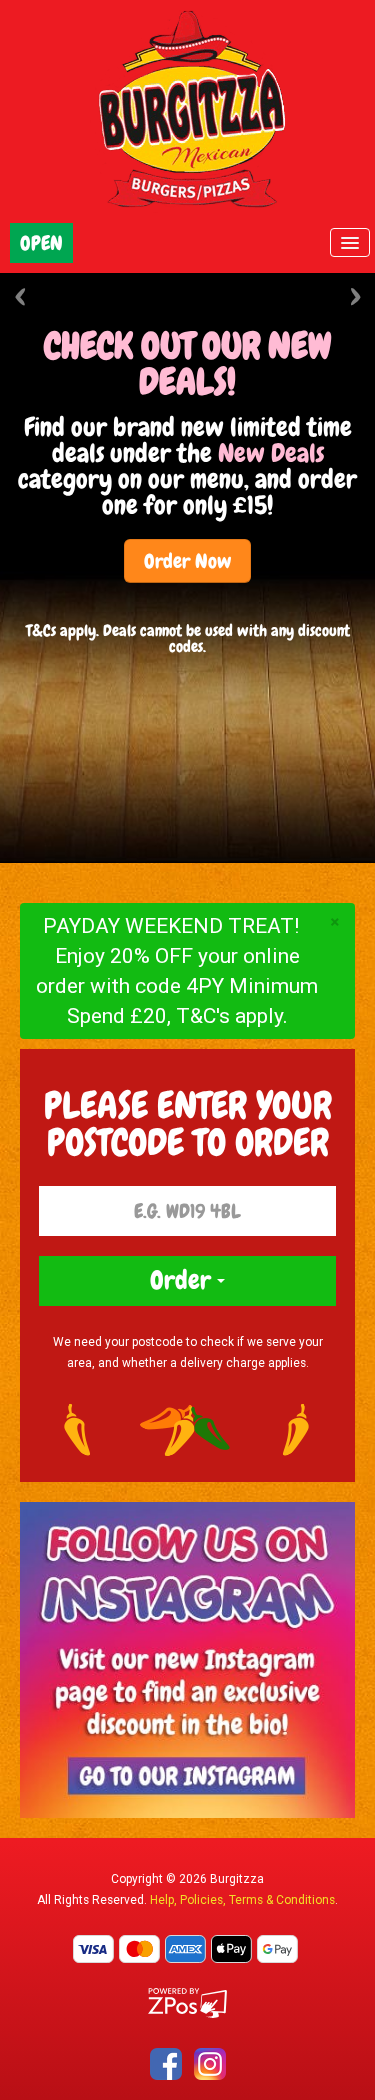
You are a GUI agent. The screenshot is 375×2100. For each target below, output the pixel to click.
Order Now (187, 561)
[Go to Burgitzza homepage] (188, 110)
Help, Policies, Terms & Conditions (242, 1900)
